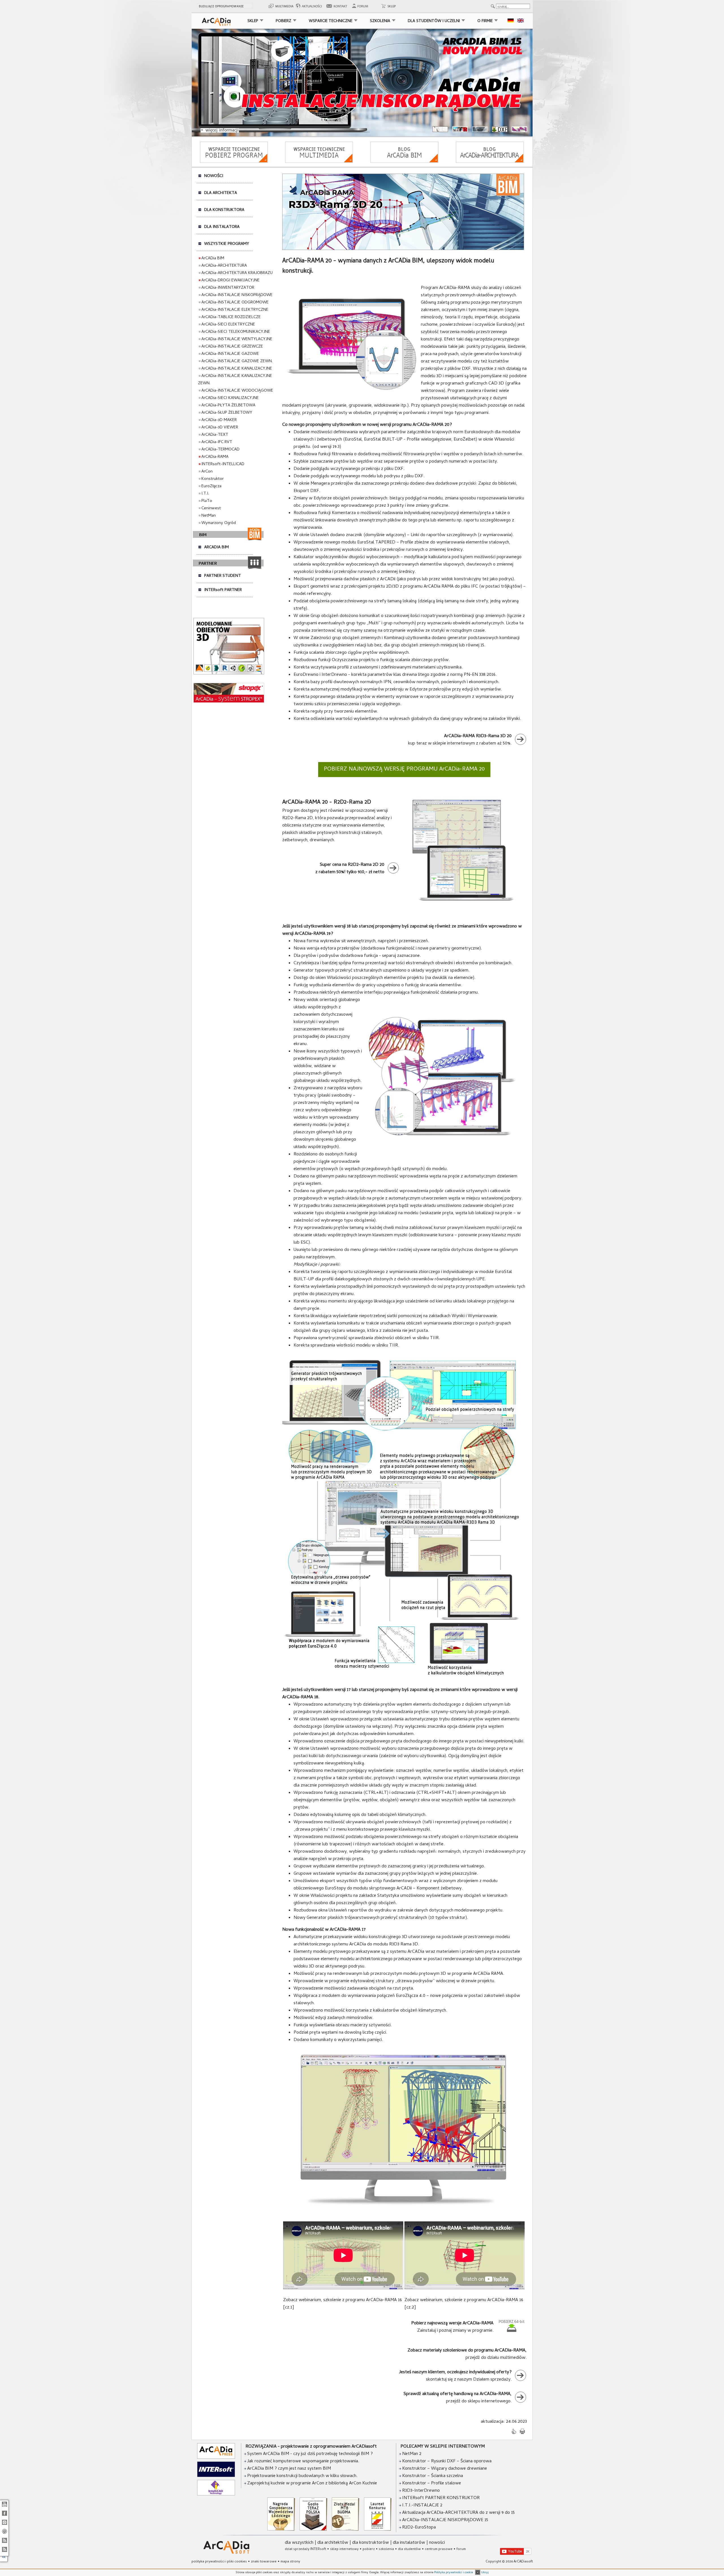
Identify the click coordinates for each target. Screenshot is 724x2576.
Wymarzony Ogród (219, 523)
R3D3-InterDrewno (421, 2491)
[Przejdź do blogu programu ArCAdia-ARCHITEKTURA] (490, 162)
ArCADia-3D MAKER (219, 420)
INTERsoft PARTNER (223, 590)
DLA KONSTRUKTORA (224, 210)
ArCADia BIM (213, 258)
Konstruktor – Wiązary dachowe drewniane (445, 2469)
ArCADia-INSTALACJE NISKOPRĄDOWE (237, 295)
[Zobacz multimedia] (281, 8)
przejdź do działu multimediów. (467, 2354)
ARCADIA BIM (216, 547)
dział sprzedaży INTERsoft (305, 2549)
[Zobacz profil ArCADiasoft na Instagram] (4, 2525)
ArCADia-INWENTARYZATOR (228, 288)
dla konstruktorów (370, 2543)
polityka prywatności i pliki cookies (219, 2562)
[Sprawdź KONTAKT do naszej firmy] (339, 8)
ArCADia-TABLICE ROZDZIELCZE (231, 317)
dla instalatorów (409, 2543)
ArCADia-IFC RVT (217, 442)
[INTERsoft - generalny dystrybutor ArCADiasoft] (216, 2476)
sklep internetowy (344, 2549)
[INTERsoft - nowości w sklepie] (4, 2543)
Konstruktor (213, 479)
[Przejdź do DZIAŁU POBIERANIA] (234, 162)
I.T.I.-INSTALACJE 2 (422, 2506)
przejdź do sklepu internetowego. (458, 2398)
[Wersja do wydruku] (522, 2433)
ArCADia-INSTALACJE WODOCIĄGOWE (237, 391)
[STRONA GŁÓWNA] (216, 22)
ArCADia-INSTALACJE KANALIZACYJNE (237, 369)
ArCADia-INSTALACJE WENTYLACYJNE (237, 339)
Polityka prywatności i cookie (453, 2573)
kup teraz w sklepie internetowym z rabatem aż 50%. (460, 740)
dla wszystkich (299, 2543)
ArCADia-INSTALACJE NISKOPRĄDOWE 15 (445, 2520)
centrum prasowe (439, 2549)
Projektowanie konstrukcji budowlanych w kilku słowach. (302, 2476)
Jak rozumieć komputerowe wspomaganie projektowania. (303, 2461)
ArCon (207, 472)
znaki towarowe (264, 2562)
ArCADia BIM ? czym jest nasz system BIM (288, 2469)
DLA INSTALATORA (222, 227)
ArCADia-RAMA (215, 457)
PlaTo (207, 501)
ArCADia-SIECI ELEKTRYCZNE (228, 325)
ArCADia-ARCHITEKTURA (224, 266)
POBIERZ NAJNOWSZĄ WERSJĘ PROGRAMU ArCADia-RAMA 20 (404, 770)
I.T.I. (205, 494)
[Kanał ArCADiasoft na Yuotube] (4, 2507)
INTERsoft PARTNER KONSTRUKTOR (441, 2498)
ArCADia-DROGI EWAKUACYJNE (230, 281)
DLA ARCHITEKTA (221, 193)
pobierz (369, 2549)
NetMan (209, 516)
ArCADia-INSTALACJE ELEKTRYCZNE (235, 310)
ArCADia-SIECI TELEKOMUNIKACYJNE (236, 332)
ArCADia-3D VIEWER (220, 428)
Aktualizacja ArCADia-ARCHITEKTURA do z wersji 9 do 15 (458, 2513)
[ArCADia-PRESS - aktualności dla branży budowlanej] (216, 2458)
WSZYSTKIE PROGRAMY (227, 244)
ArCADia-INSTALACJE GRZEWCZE (232, 347)
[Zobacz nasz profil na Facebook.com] (4, 2516)
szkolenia (386, 2549)
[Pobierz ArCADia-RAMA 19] (512, 2332)
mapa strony (290, 2562)
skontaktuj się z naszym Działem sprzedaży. (455, 2376)
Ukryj (484, 2573)
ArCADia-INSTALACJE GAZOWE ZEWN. (237, 361)
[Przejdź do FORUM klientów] (362, 8)
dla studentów (409, 2549)
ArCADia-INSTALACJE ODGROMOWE (235, 303)
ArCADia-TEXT (215, 435)
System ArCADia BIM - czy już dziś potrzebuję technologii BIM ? (309, 2454)
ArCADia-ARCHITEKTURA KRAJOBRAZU (237, 273)
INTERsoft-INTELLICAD (223, 464)
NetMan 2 (412, 2454)
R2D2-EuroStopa (419, 2528)
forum (461, 2549)
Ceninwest (211, 508)
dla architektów (333, 2543)
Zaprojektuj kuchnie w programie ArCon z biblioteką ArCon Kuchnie (312, 2484)
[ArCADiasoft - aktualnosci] (4, 2552)
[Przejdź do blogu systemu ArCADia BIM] (404, 162)
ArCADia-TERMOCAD (220, 450)
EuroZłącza (211, 486)
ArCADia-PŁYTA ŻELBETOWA (228, 405)
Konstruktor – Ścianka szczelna (433, 2476)
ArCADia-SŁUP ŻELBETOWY (227, 413)
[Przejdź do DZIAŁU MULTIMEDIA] (319, 162)
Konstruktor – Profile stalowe (432, 2484)
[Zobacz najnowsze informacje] (310, 8)
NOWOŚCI (214, 176)
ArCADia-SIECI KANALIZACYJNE (230, 398)
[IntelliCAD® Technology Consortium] (216, 2495)
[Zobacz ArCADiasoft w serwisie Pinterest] (4, 2534)
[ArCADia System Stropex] (229, 702)
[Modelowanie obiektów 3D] (229, 674)
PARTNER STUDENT (223, 576)
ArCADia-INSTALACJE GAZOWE (230, 354)
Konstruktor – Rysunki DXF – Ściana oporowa (447, 2461)
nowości (437, 2543)
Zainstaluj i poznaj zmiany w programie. (452, 2327)
